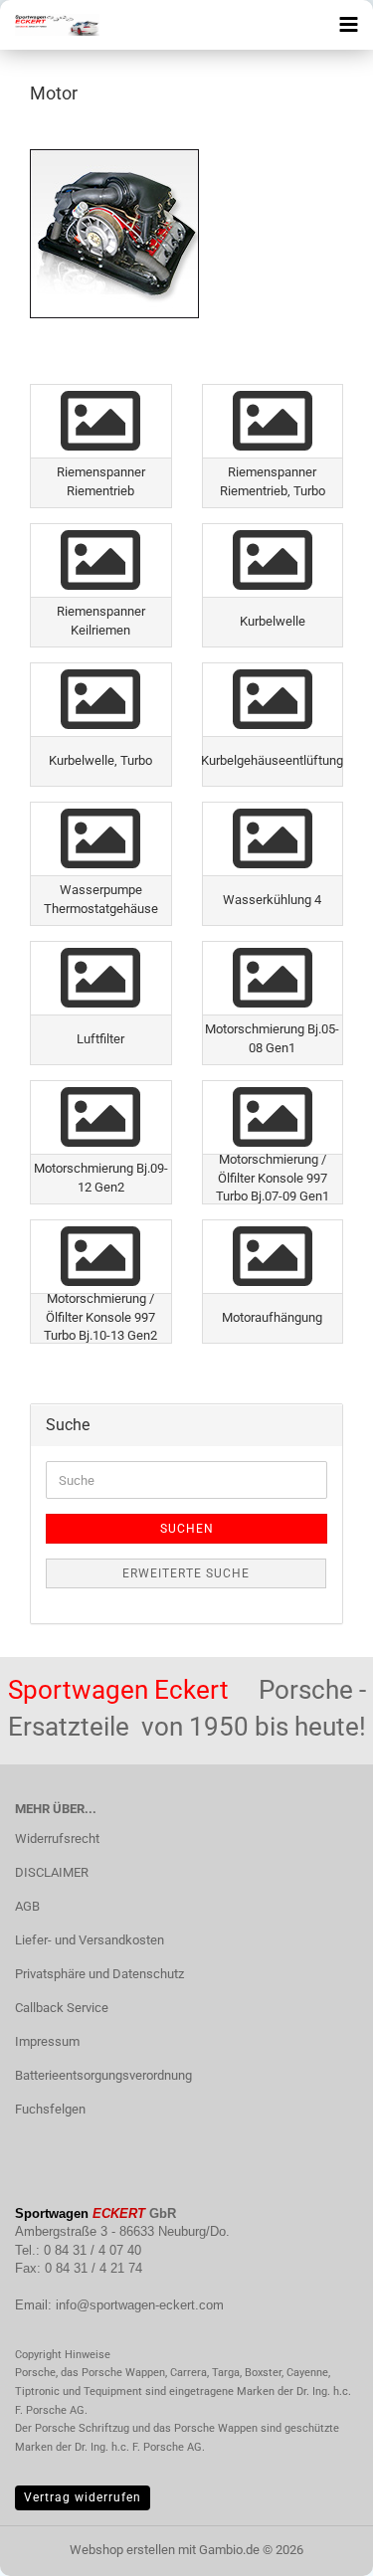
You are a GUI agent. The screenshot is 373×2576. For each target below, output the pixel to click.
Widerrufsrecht (57, 1839)
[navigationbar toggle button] (348, 25)
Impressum (47, 2041)
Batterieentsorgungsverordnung (103, 2075)
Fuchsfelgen (50, 2109)
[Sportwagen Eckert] (50, 25)
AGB (27, 1906)
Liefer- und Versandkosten (90, 1940)
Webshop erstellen (122, 2550)
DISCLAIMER (52, 1872)
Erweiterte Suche (186, 1573)
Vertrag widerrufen (83, 2497)
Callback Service (62, 2008)
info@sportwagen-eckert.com (140, 2305)
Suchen (187, 1529)
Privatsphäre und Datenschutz (99, 1974)
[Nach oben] (318, 2546)
